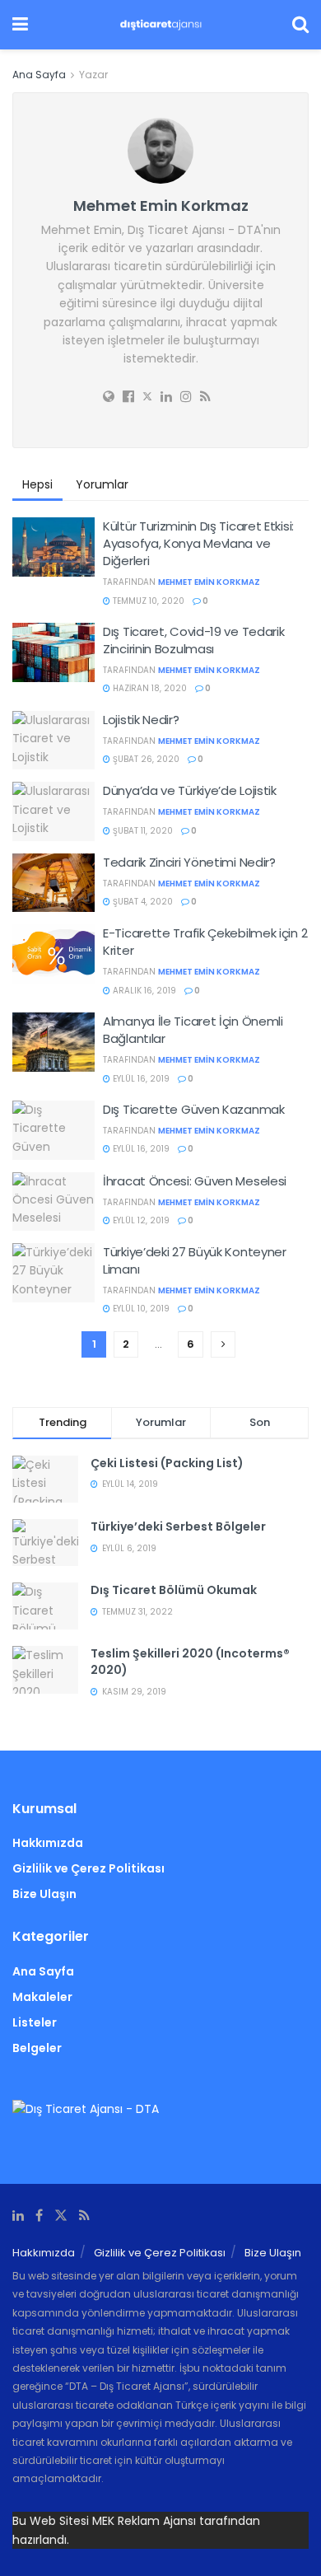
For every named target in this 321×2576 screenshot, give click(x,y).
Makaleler (42, 1997)
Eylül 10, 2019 (140, 1309)
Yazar (93, 75)
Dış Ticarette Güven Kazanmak (194, 1109)
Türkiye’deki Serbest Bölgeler (178, 1526)
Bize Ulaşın (44, 1894)
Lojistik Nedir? (141, 720)
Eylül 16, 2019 (140, 1079)
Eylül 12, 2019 (140, 1220)
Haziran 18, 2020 (149, 688)
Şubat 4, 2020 (142, 902)
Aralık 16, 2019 (143, 991)
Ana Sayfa (39, 75)
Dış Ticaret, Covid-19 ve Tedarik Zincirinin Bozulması (193, 640)
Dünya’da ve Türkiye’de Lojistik (190, 790)
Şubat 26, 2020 (145, 759)
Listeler (35, 2022)
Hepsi (37, 484)
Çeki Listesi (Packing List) (167, 1463)
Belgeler (37, 2048)
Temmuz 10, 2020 (147, 601)
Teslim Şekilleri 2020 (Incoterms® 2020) (190, 1662)
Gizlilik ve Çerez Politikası (88, 1868)
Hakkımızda (48, 1843)
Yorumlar (102, 484)
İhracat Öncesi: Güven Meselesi (195, 1181)
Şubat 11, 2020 (142, 831)
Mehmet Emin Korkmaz (209, 582)
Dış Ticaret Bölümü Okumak (174, 1590)
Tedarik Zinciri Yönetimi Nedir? (189, 862)
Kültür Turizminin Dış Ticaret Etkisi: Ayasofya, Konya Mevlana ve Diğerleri (198, 543)
